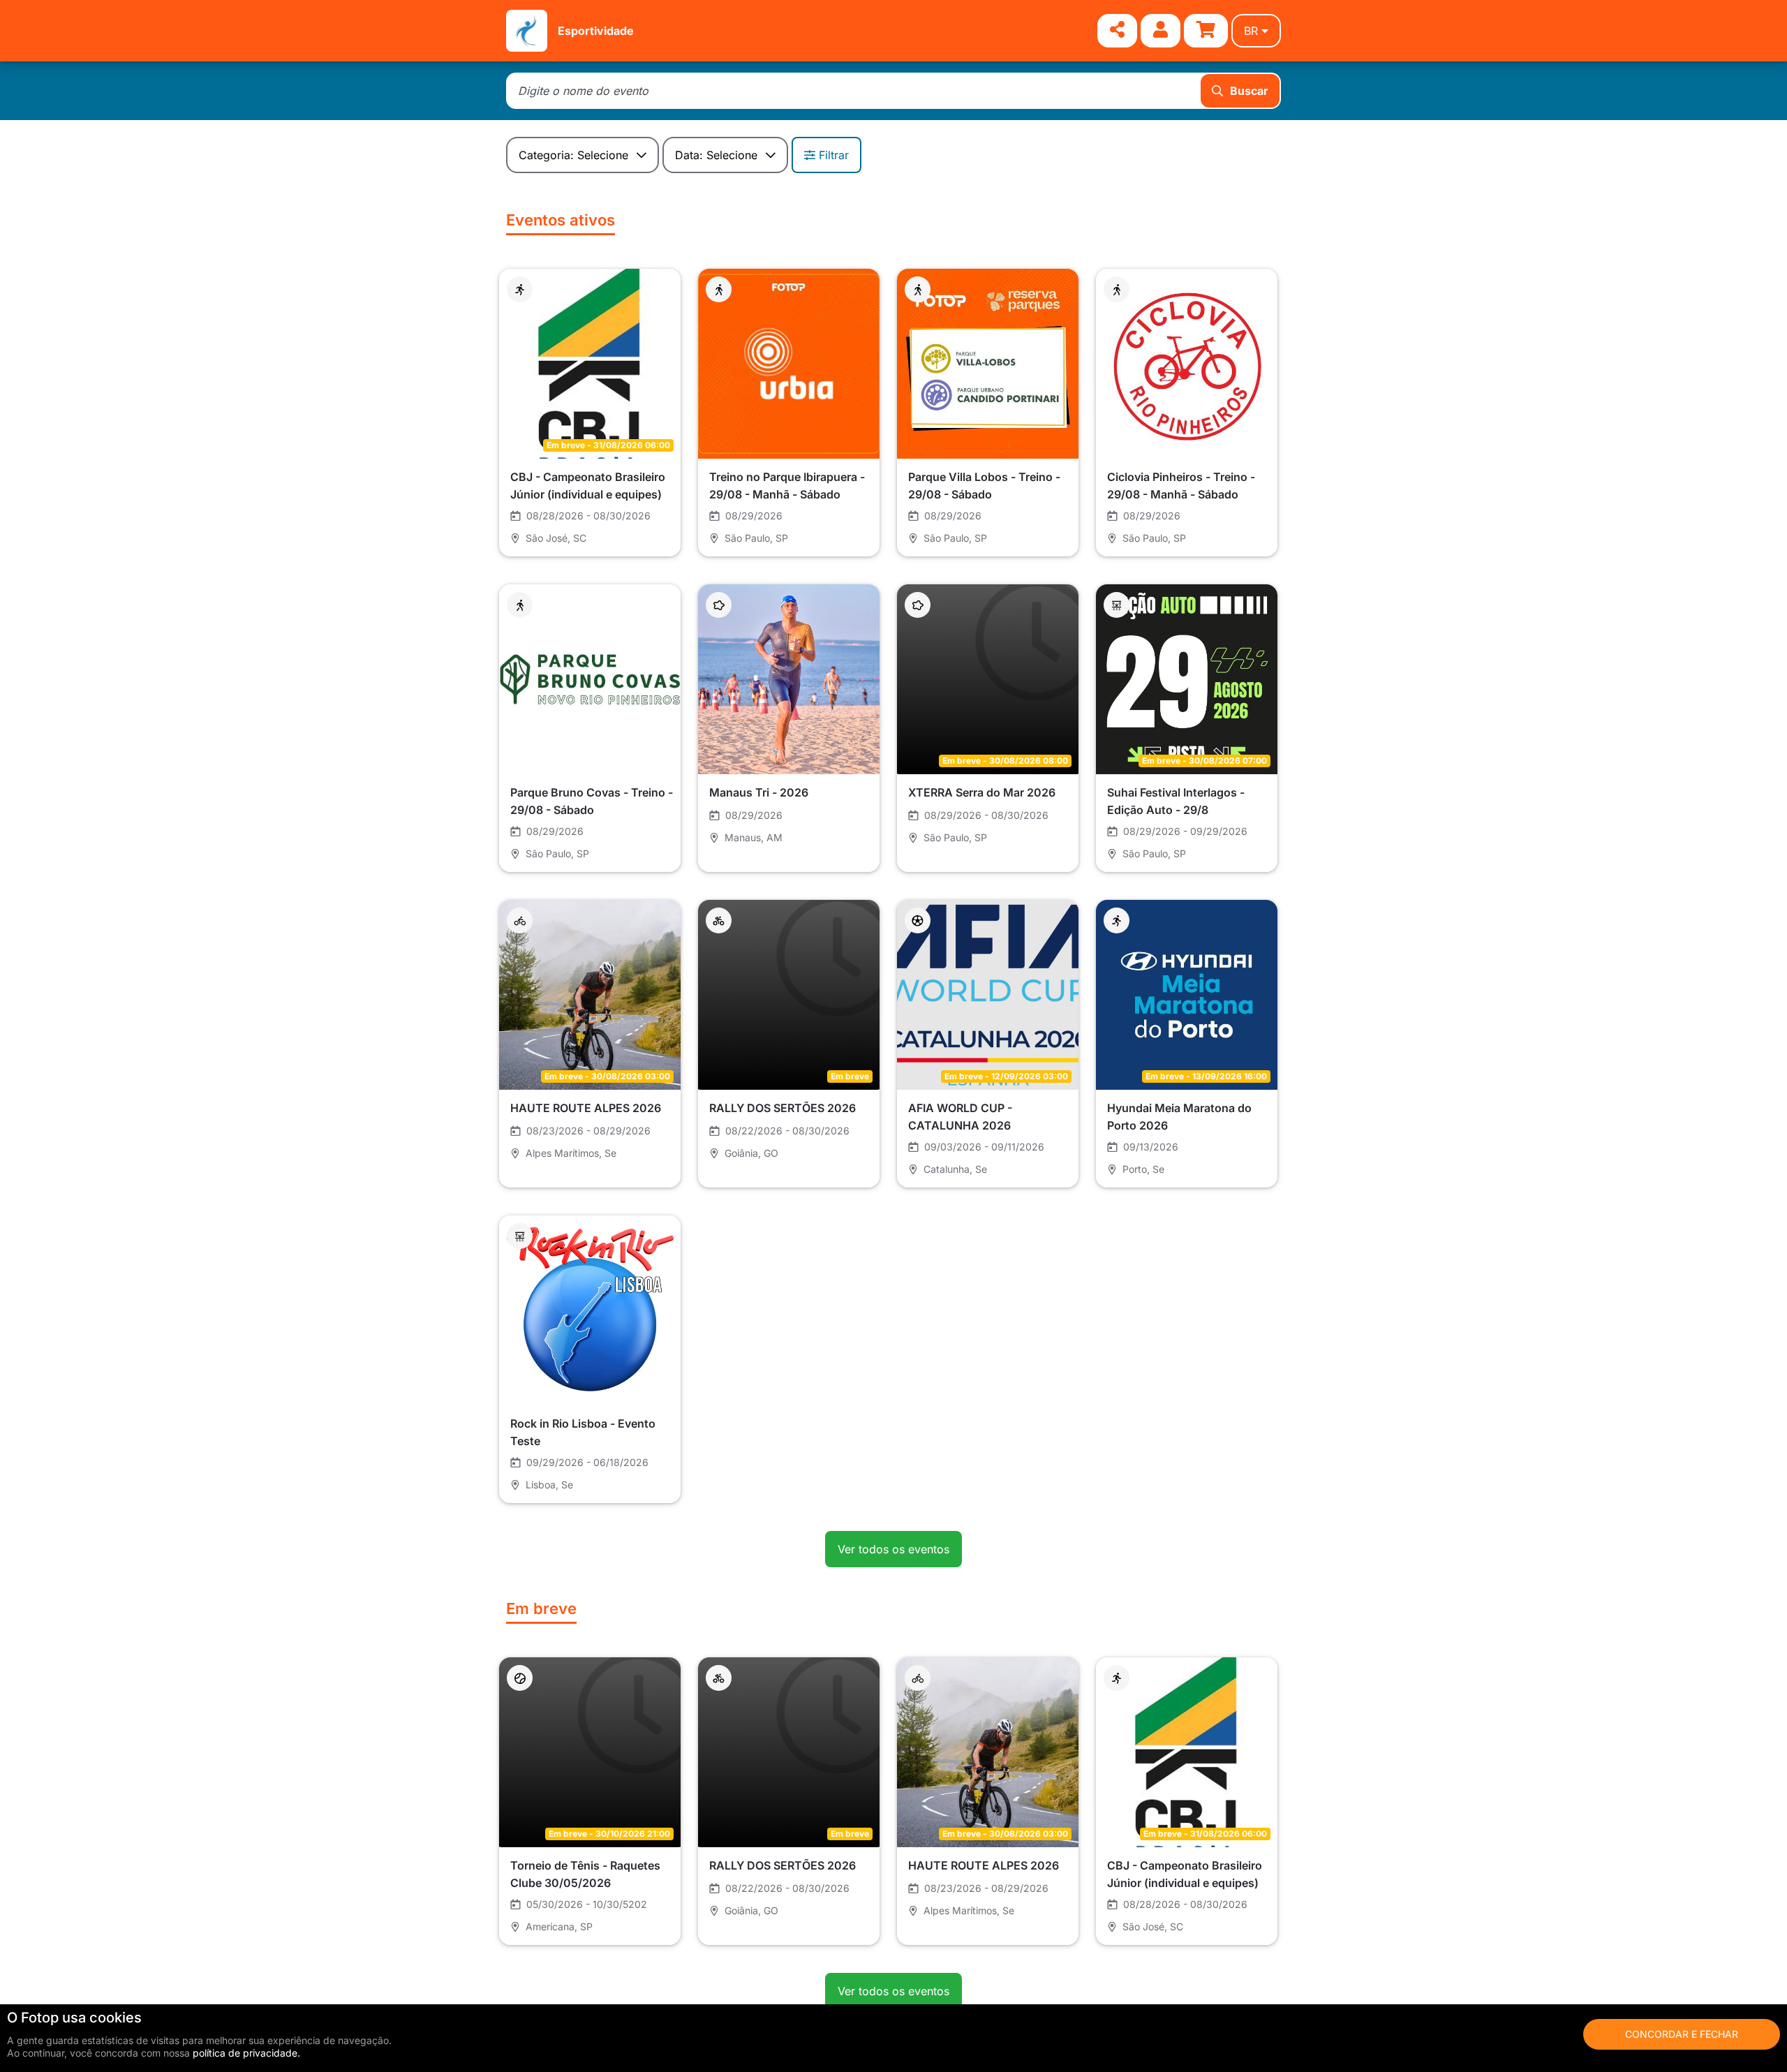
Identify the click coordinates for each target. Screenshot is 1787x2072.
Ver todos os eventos (893, 1549)
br (1251, 31)
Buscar (1249, 91)
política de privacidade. (246, 2053)
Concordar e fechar (1682, 2034)
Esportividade (596, 31)
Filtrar (834, 155)
